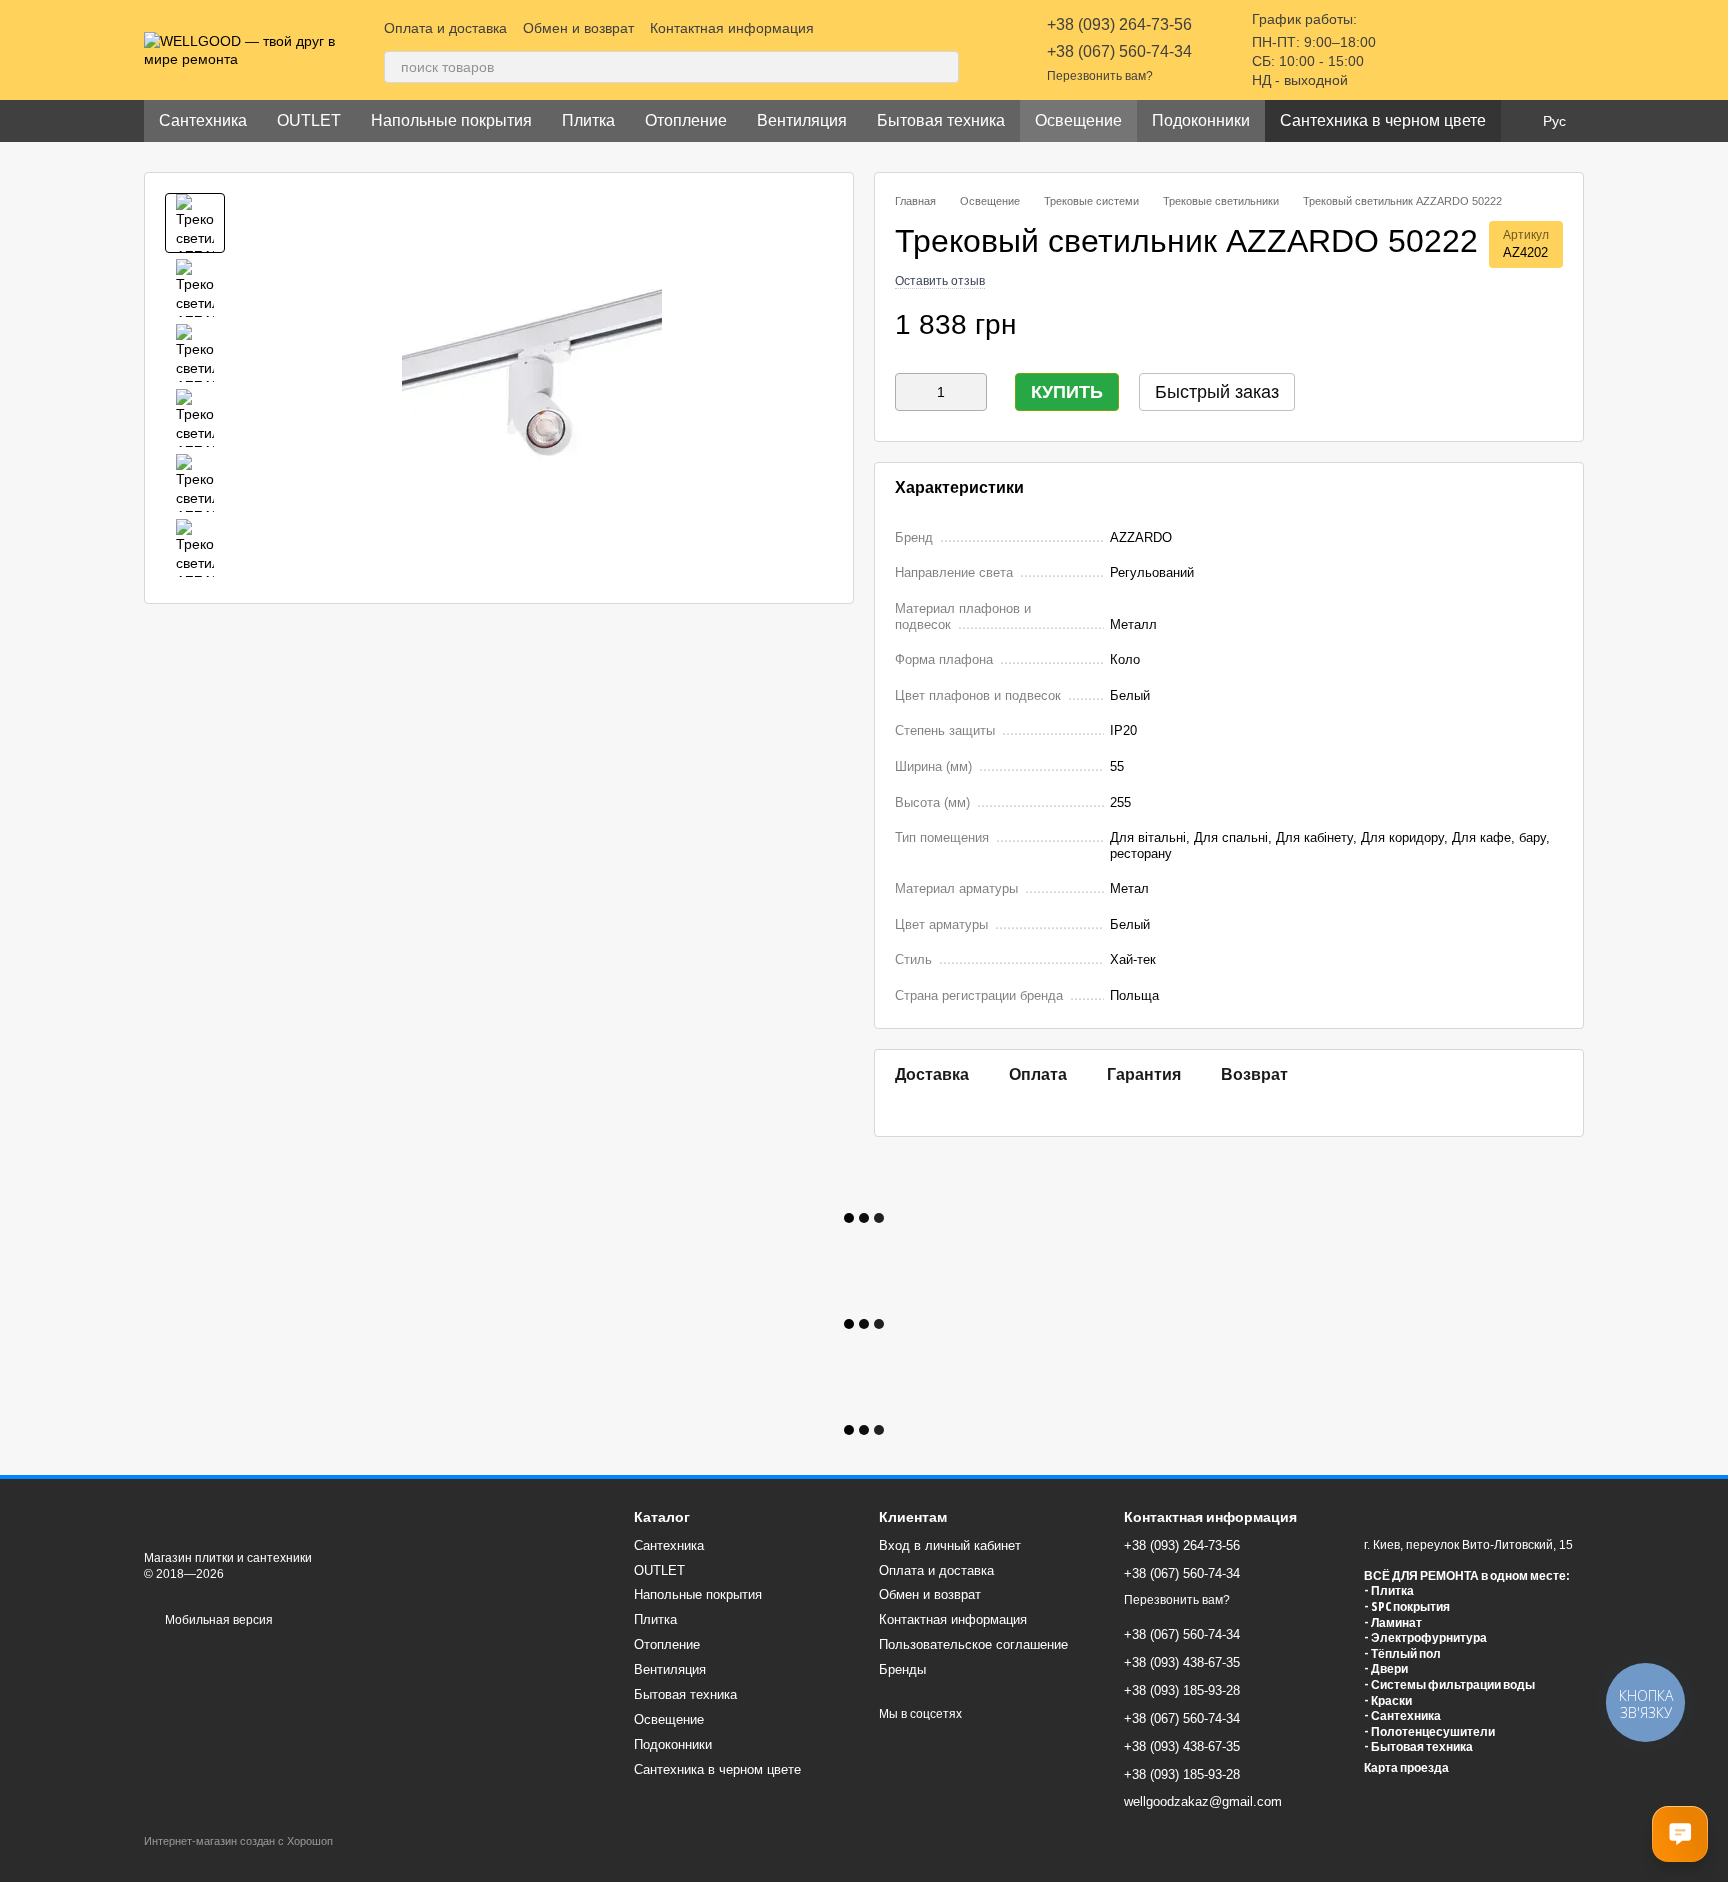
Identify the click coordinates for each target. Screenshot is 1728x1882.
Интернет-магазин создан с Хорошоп (238, 1841)
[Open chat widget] (1680, 1834)
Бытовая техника (941, 120)
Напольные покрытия (451, 120)
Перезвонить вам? (1100, 76)
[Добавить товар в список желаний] (1553, 325)
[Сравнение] (1412, 50)
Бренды (902, 1669)
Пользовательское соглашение (973, 1644)
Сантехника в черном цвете (1383, 120)
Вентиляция (802, 120)
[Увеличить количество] (972, 392)
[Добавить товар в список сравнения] (1513, 325)
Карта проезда (1406, 1768)
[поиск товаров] (943, 67)
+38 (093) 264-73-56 (1119, 24)
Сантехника (203, 120)
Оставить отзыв (940, 281)
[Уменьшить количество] (910, 392)
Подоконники (1201, 120)
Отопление (686, 120)
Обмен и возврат (578, 28)
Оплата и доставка (445, 28)
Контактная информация (732, 28)
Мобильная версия (217, 1620)
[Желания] (1464, 50)
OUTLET (309, 120)
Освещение (1078, 120)
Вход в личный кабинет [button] (950, 1545)
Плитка (588, 120)
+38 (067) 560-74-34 (1119, 51)
